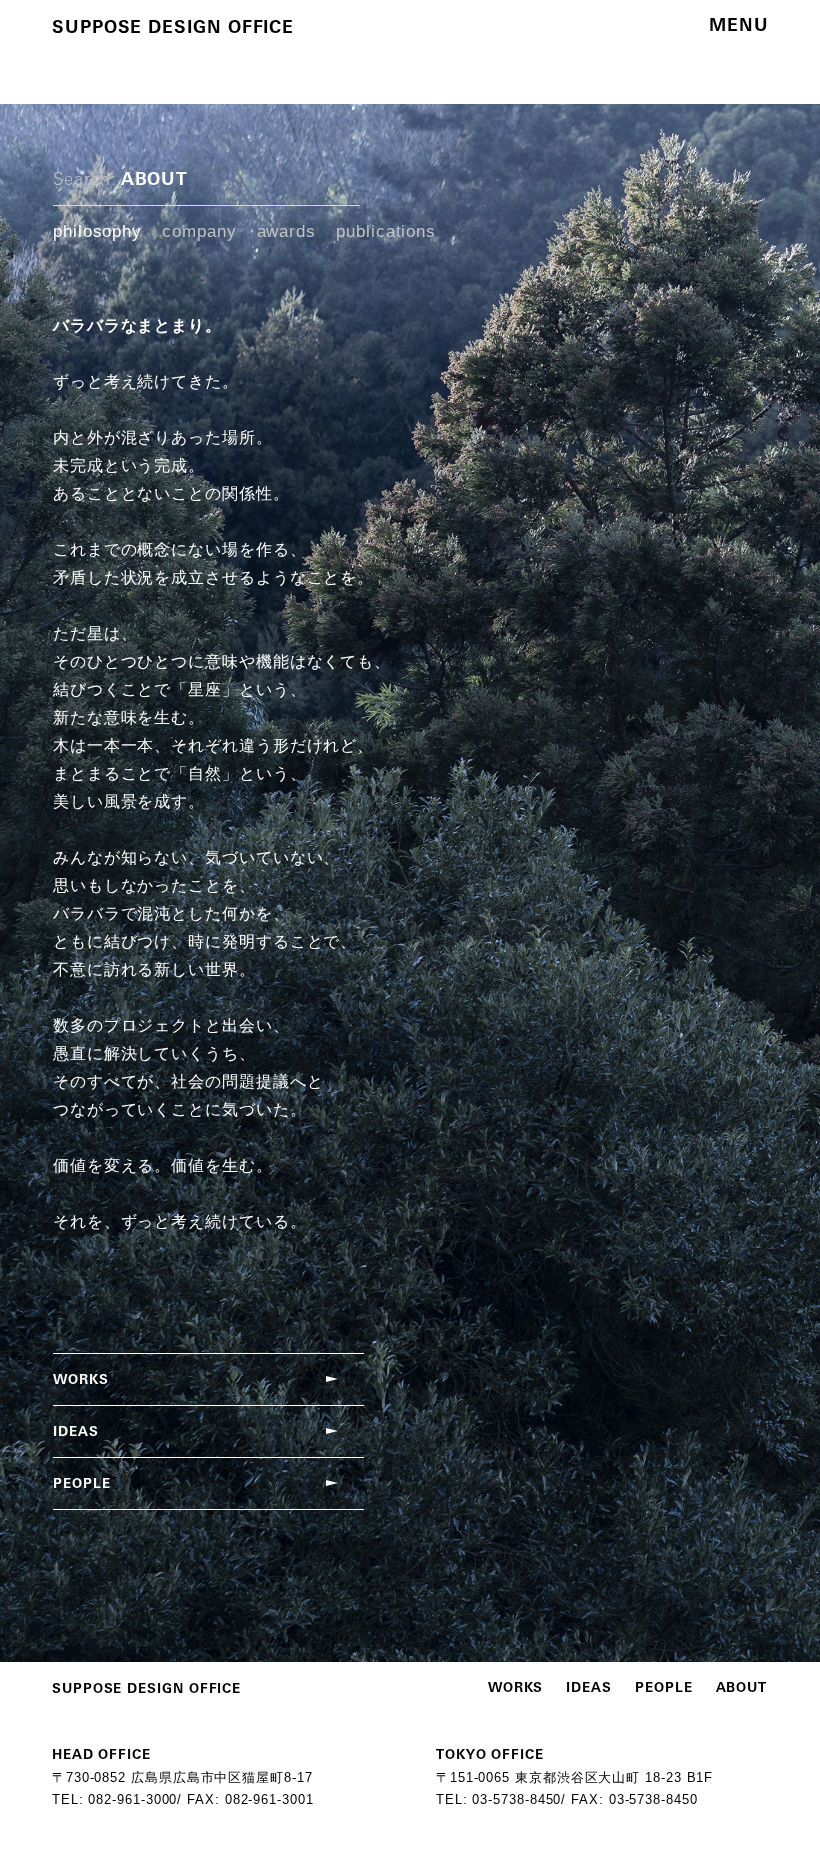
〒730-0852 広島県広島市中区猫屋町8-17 (182, 1777)
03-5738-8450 (516, 1799)
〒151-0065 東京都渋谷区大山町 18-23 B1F (574, 1777)
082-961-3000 (132, 1799)
